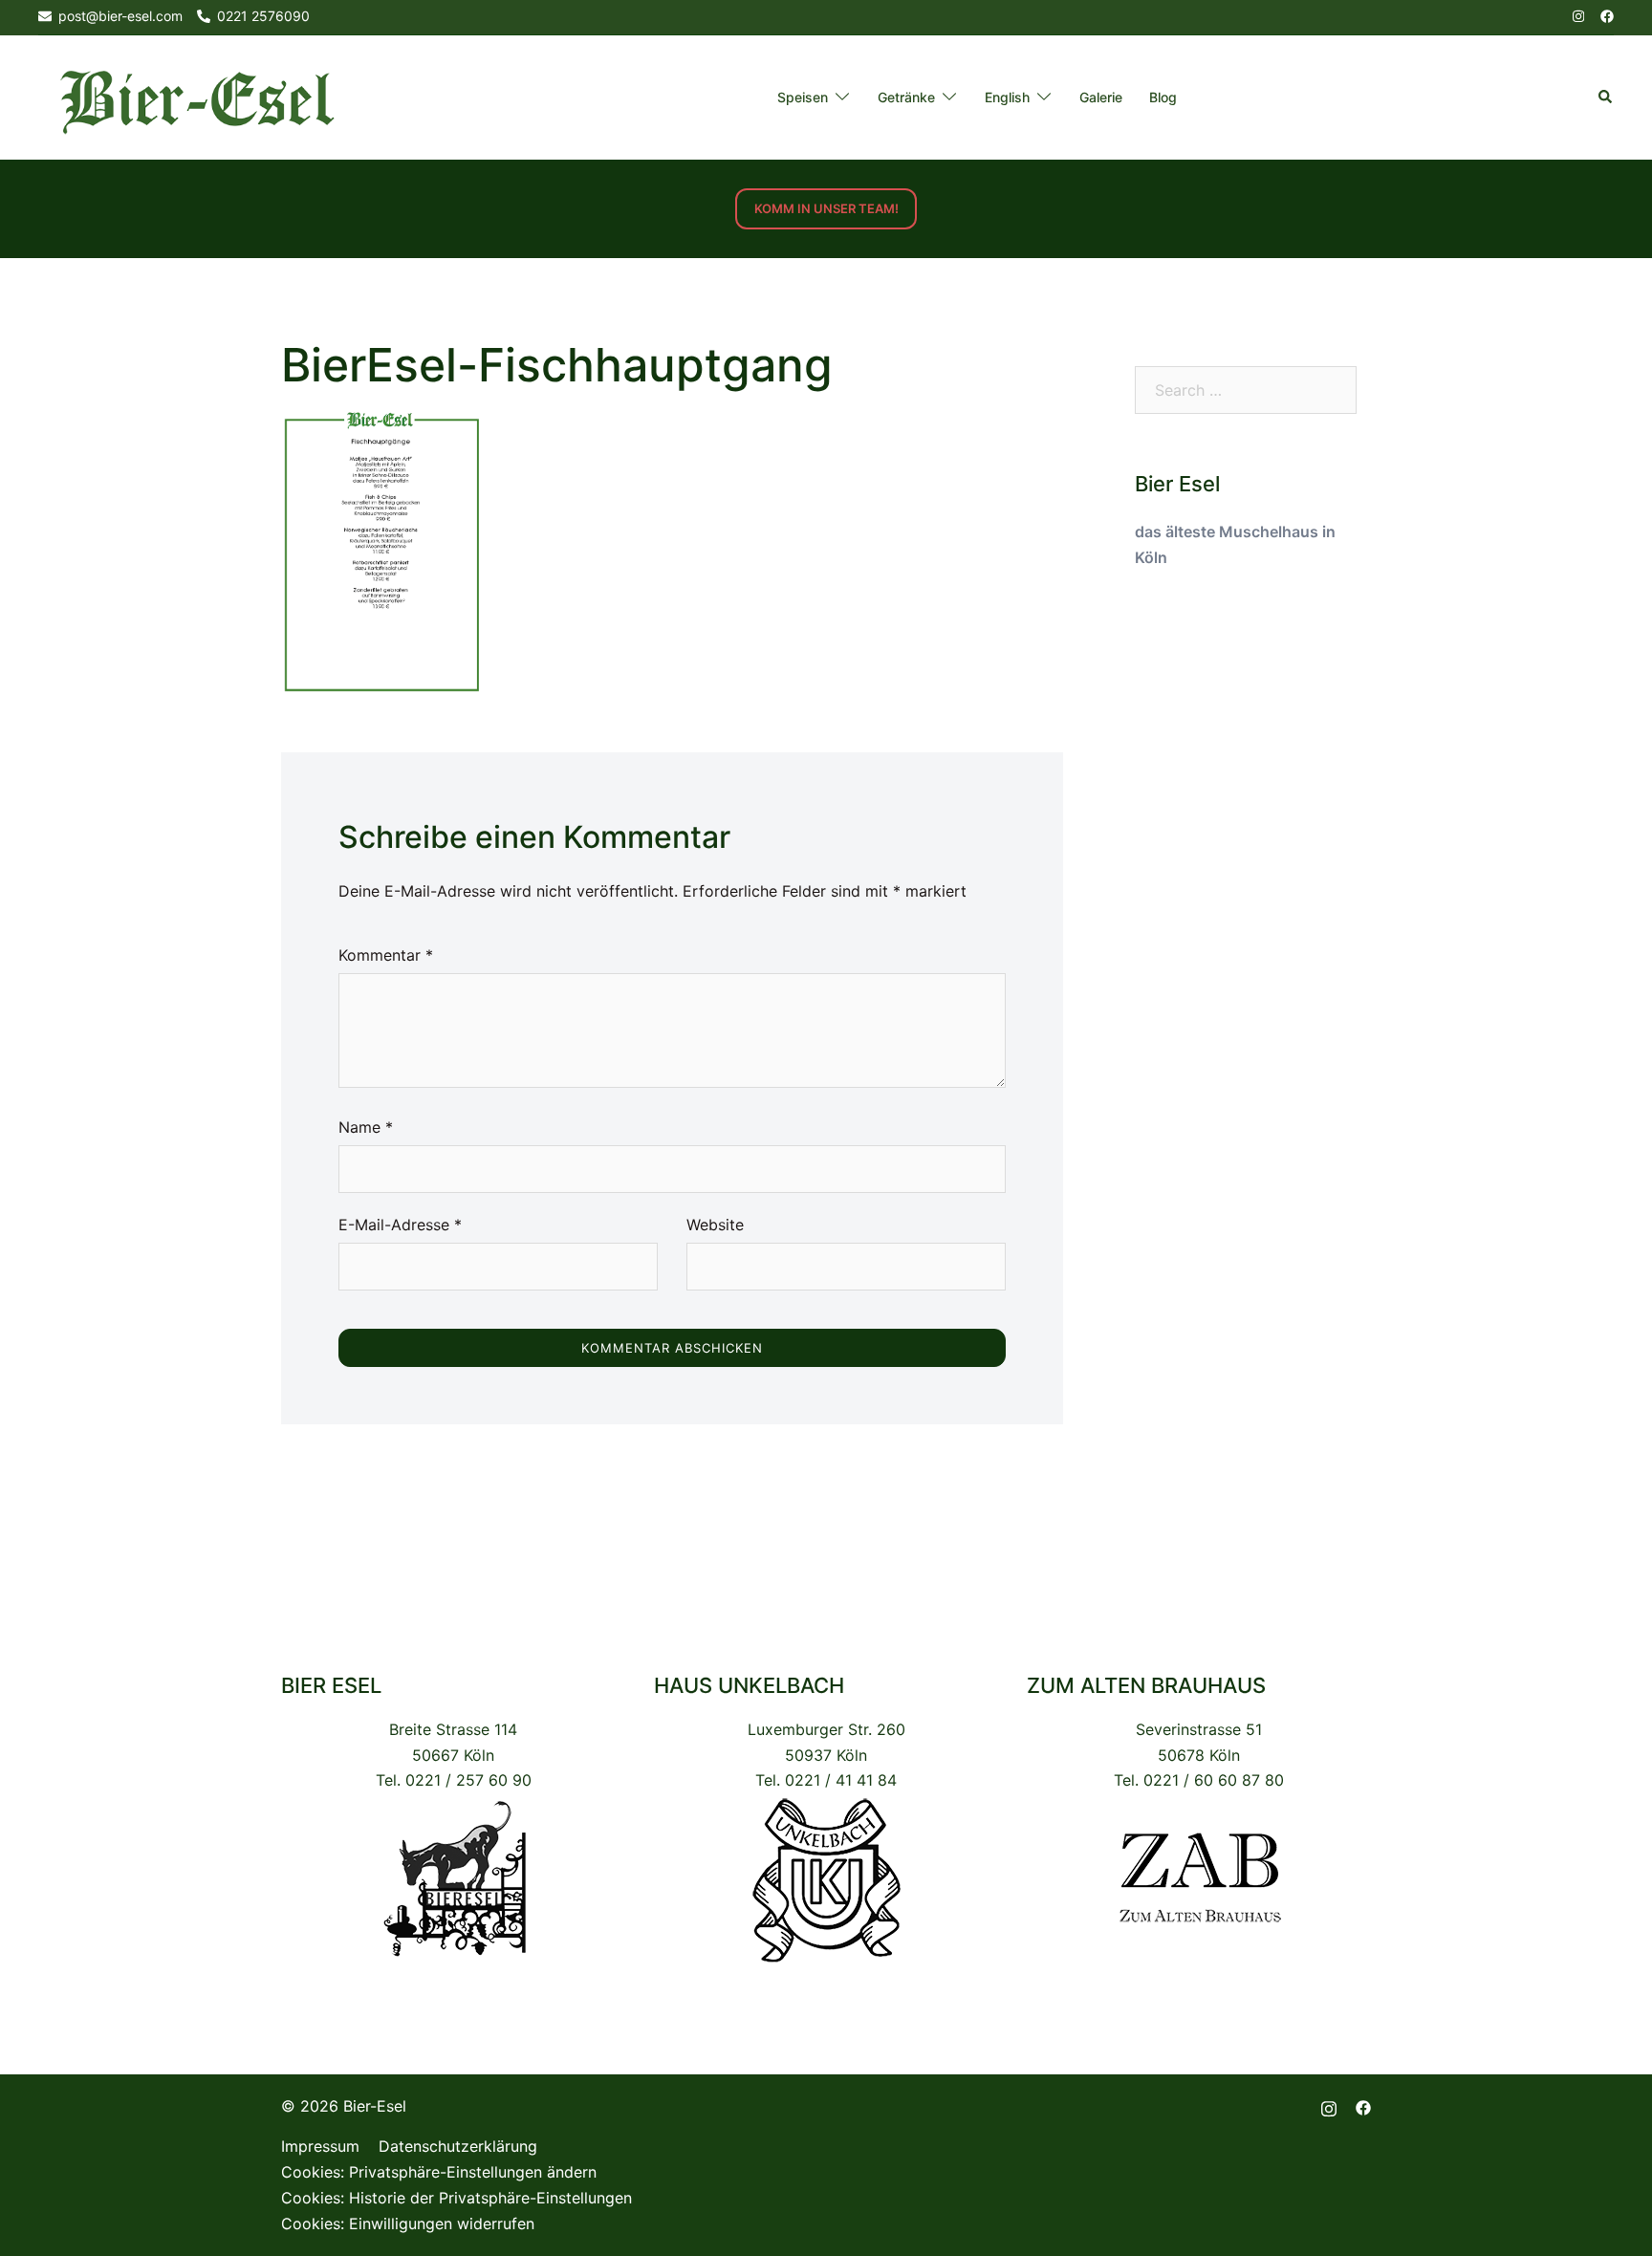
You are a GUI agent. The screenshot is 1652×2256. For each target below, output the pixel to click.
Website (715, 1225)
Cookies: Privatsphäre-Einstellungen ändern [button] (439, 2172)
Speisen (803, 97)
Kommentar (386, 955)
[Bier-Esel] (197, 97)
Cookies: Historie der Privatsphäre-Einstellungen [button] (456, 2198)
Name (366, 1127)
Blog (1163, 97)
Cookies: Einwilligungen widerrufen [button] (408, 2223)
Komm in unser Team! (826, 208)
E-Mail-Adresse (400, 1225)
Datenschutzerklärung (458, 2146)
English (1007, 97)
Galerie (1101, 97)
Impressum (320, 2146)
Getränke (906, 97)
